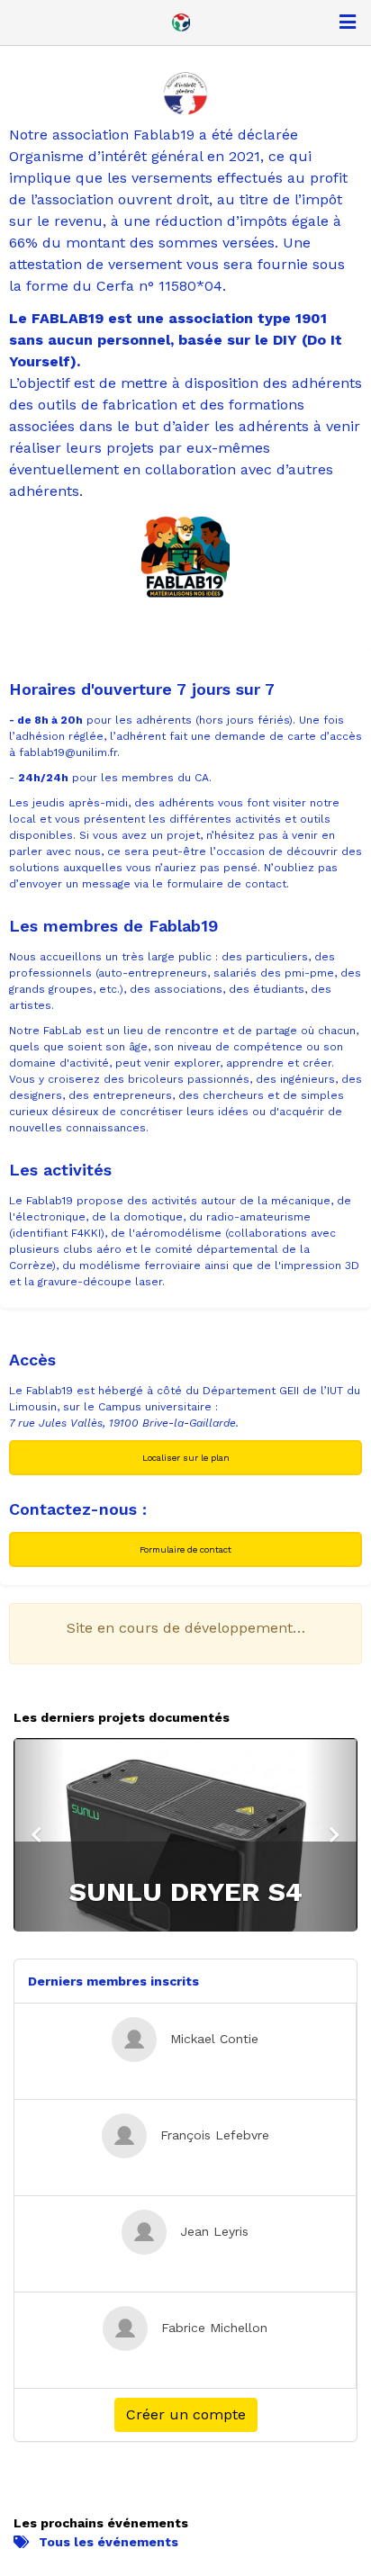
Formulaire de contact (185, 1549)
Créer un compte (186, 2414)
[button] (39, 1835)
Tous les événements (109, 2542)
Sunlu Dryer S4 (186, 1891)
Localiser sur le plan (186, 1458)
